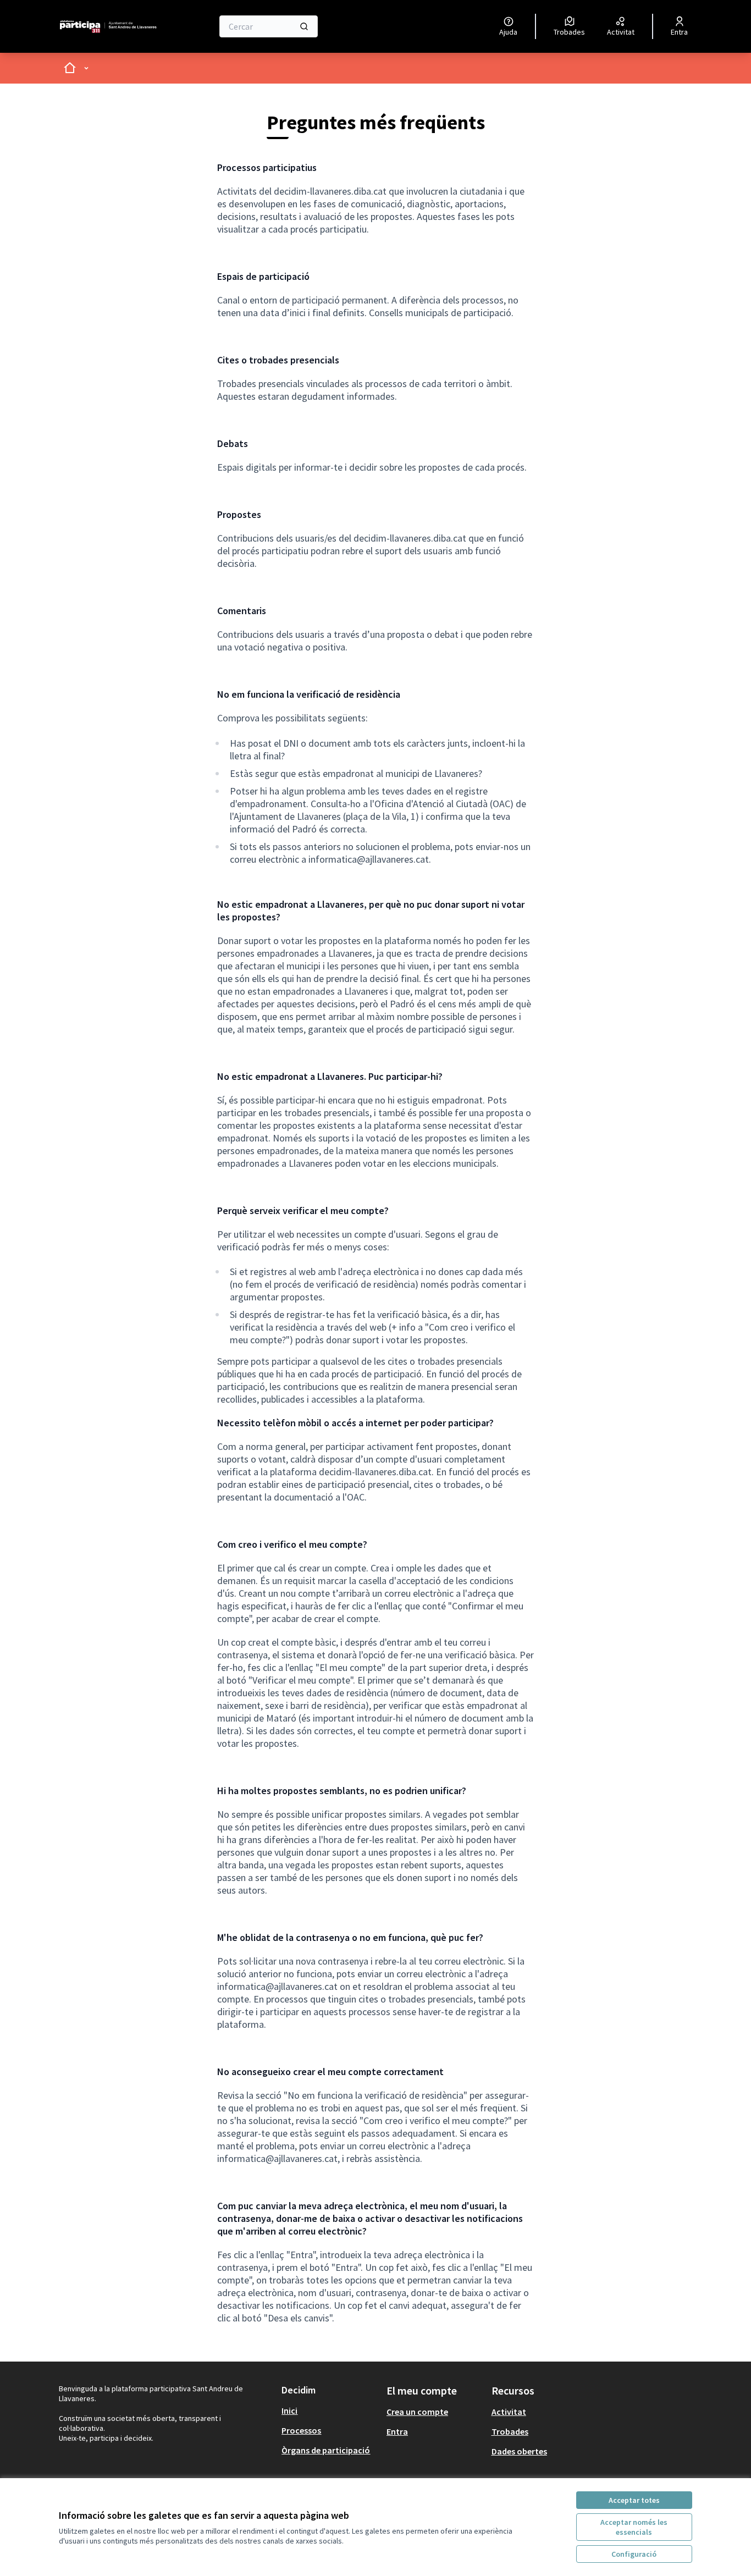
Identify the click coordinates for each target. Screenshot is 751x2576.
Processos (301, 2430)
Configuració (634, 2554)
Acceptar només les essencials (634, 2527)
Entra (397, 2431)
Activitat (509, 2412)
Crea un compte (417, 2412)
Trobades (510, 2431)
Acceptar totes (634, 2500)
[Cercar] (304, 26)
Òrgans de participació (326, 2450)
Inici (289, 2410)
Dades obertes (519, 2451)
